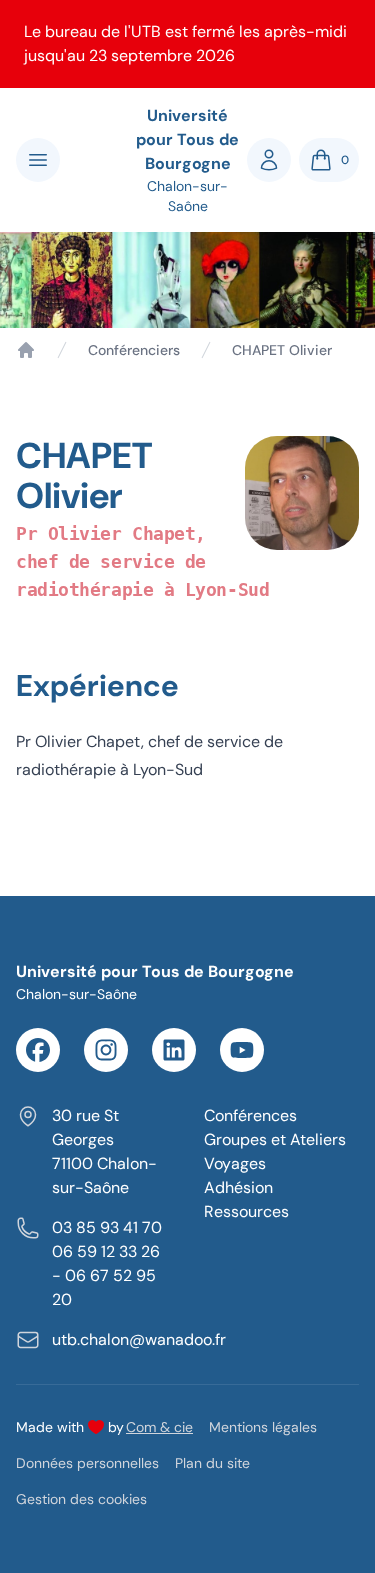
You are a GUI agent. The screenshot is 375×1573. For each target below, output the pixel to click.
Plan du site (212, 1463)
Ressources (246, 1211)
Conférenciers (134, 350)
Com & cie (159, 1426)
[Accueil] (26, 350)
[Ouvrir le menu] (38, 160)
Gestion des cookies (81, 1499)
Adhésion (238, 1187)
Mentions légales (263, 1427)
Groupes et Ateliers (275, 1139)
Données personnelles (87, 1463)
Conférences (250, 1115)
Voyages (235, 1163)
